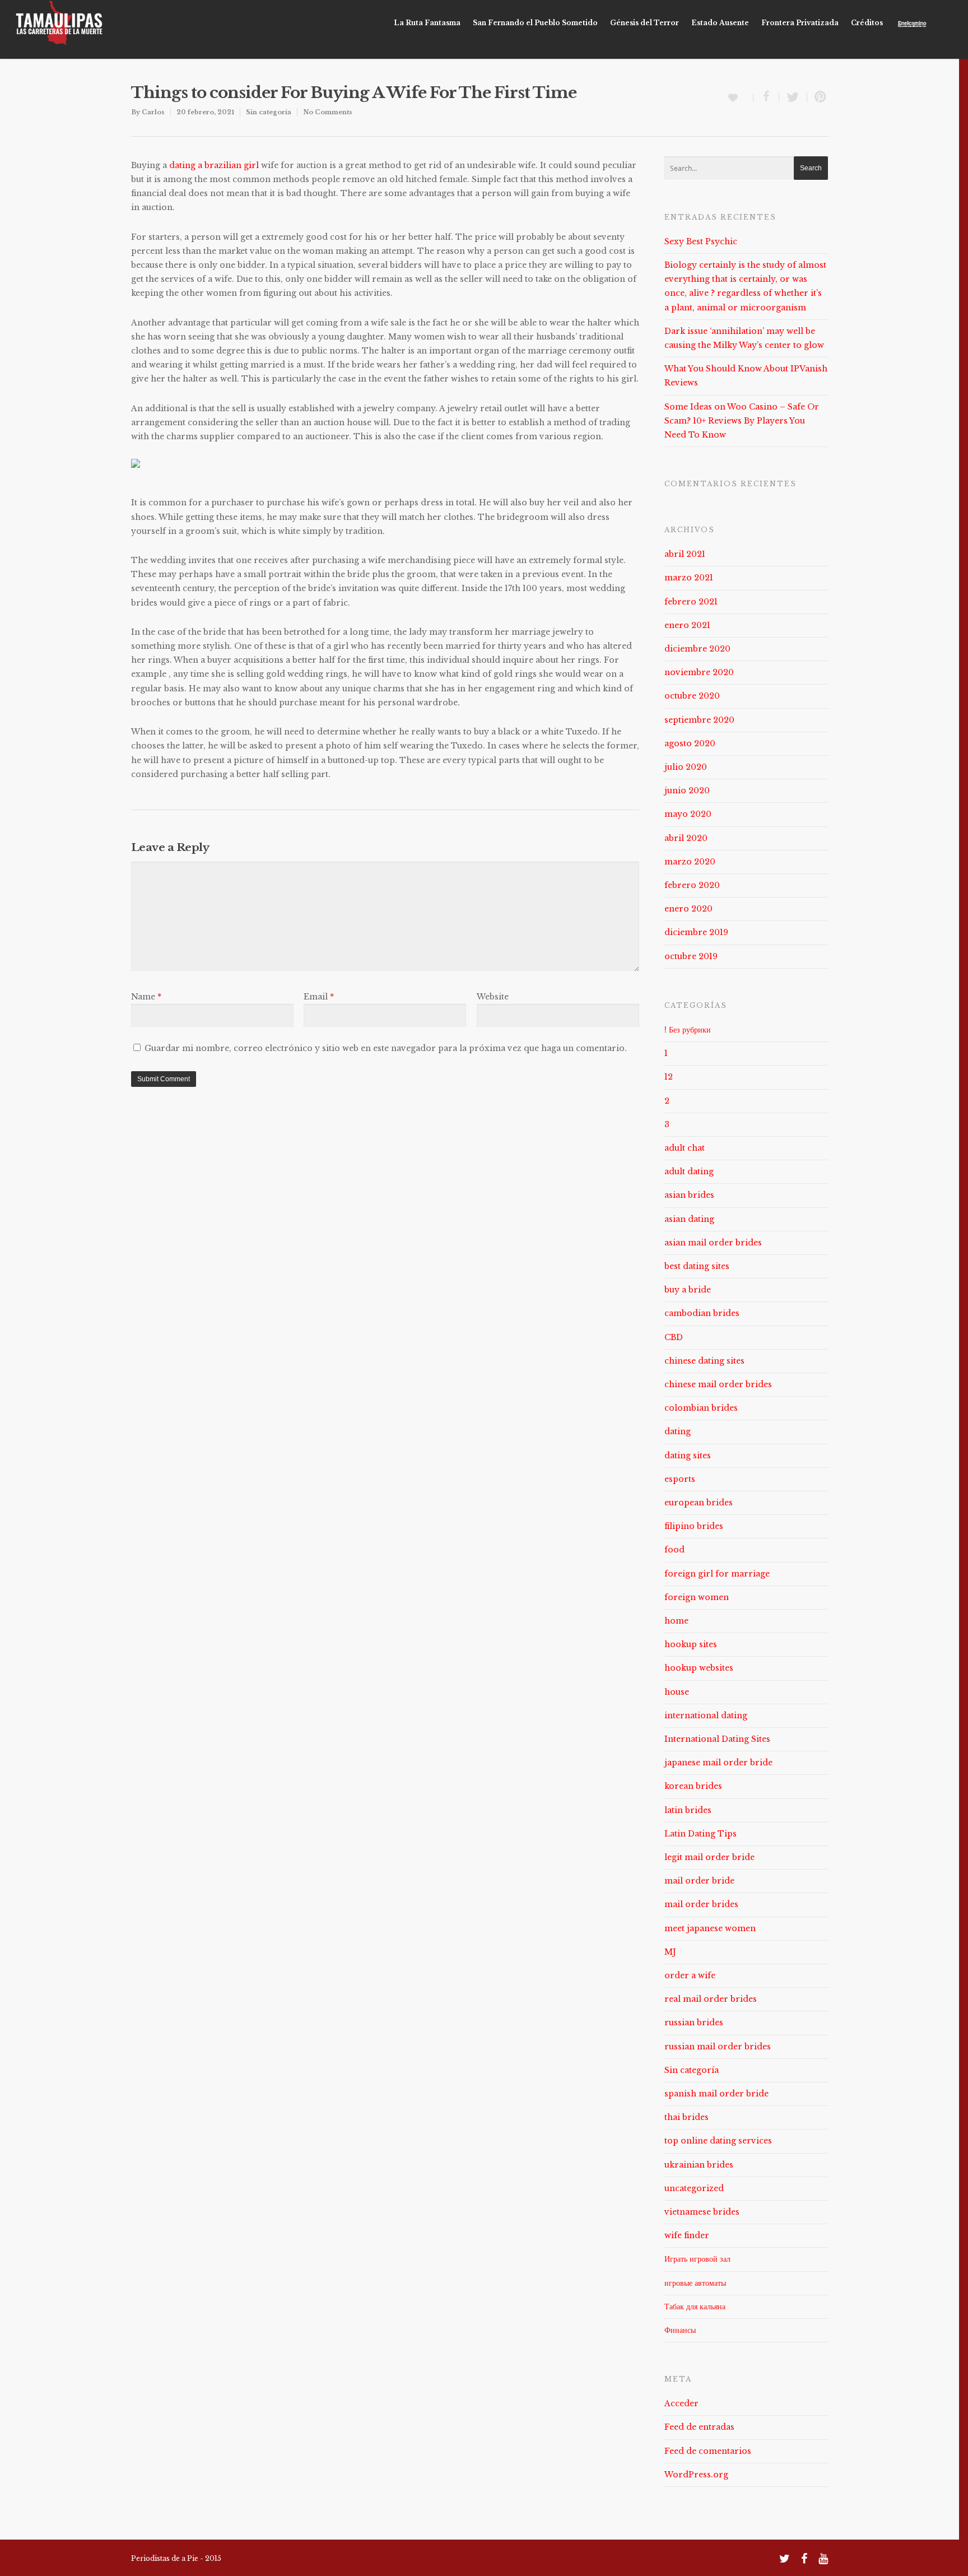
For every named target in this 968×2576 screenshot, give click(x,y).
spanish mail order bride (716, 2094)
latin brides (688, 1810)
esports (680, 1479)
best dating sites (697, 1266)
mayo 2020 (688, 814)
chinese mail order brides (718, 1384)
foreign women (697, 1597)
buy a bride (688, 1290)
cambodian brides (702, 1313)
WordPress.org (696, 2475)
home (676, 1621)
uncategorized (694, 2188)
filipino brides (694, 1526)
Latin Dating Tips (701, 1834)
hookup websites (699, 1668)
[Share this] (766, 97)
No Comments (328, 112)
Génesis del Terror (644, 23)
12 (669, 1077)
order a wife (690, 1975)
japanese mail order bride (718, 1763)
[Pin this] (818, 97)
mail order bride (699, 1881)
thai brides (687, 2117)
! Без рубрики (688, 1030)
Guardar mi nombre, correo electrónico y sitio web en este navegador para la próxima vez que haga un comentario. (386, 1048)
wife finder (687, 2235)
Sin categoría (269, 112)
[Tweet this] (793, 97)
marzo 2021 (689, 578)
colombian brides (701, 1408)
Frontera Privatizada (800, 23)
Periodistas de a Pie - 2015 (176, 2558)
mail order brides (701, 1904)
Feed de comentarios (708, 2451)
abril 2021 (685, 554)
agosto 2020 (690, 743)
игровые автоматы (695, 2283)
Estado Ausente (720, 23)
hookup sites (691, 1644)
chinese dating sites (704, 1361)
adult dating (689, 1171)
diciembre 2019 (696, 932)
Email (319, 997)
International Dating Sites (717, 1739)
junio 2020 (687, 791)
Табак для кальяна (695, 2307)
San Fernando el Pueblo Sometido (535, 23)
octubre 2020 (692, 696)
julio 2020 (686, 767)
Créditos (867, 23)
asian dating (689, 1219)
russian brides (694, 2022)
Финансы (680, 2330)
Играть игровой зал (697, 2259)
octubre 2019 (691, 956)
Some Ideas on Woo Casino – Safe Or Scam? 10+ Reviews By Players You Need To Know (742, 421)
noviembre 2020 (699, 672)
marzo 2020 (690, 862)
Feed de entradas (699, 2427)
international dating (706, 1715)
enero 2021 (687, 625)
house (677, 1692)
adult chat (685, 1148)
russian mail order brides (718, 2047)
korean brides (693, 1786)
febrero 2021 (691, 602)
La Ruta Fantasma (427, 23)
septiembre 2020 (699, 720)
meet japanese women (710, 1928)
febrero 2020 (692, 885)
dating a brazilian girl (214, 165)
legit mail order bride (709, 1857)
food (674, 1550)
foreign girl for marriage (717, 1574)
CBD (674, 1337)
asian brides (689, 1195)
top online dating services (718, 2141)
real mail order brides (711, 1999)
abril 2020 (686, 838)
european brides (699, 1503)
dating (678, 1431)
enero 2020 (688, 909)
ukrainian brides (699, 2165)
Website (493, 997)
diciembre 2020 (697, 649)
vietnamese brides (702, 2212)
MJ (670, 1952)
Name (146, 997)
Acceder (681, 2403)
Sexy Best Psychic (701, 241)
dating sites (688, 1456)
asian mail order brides (713, 1243)
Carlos (153, 112)
